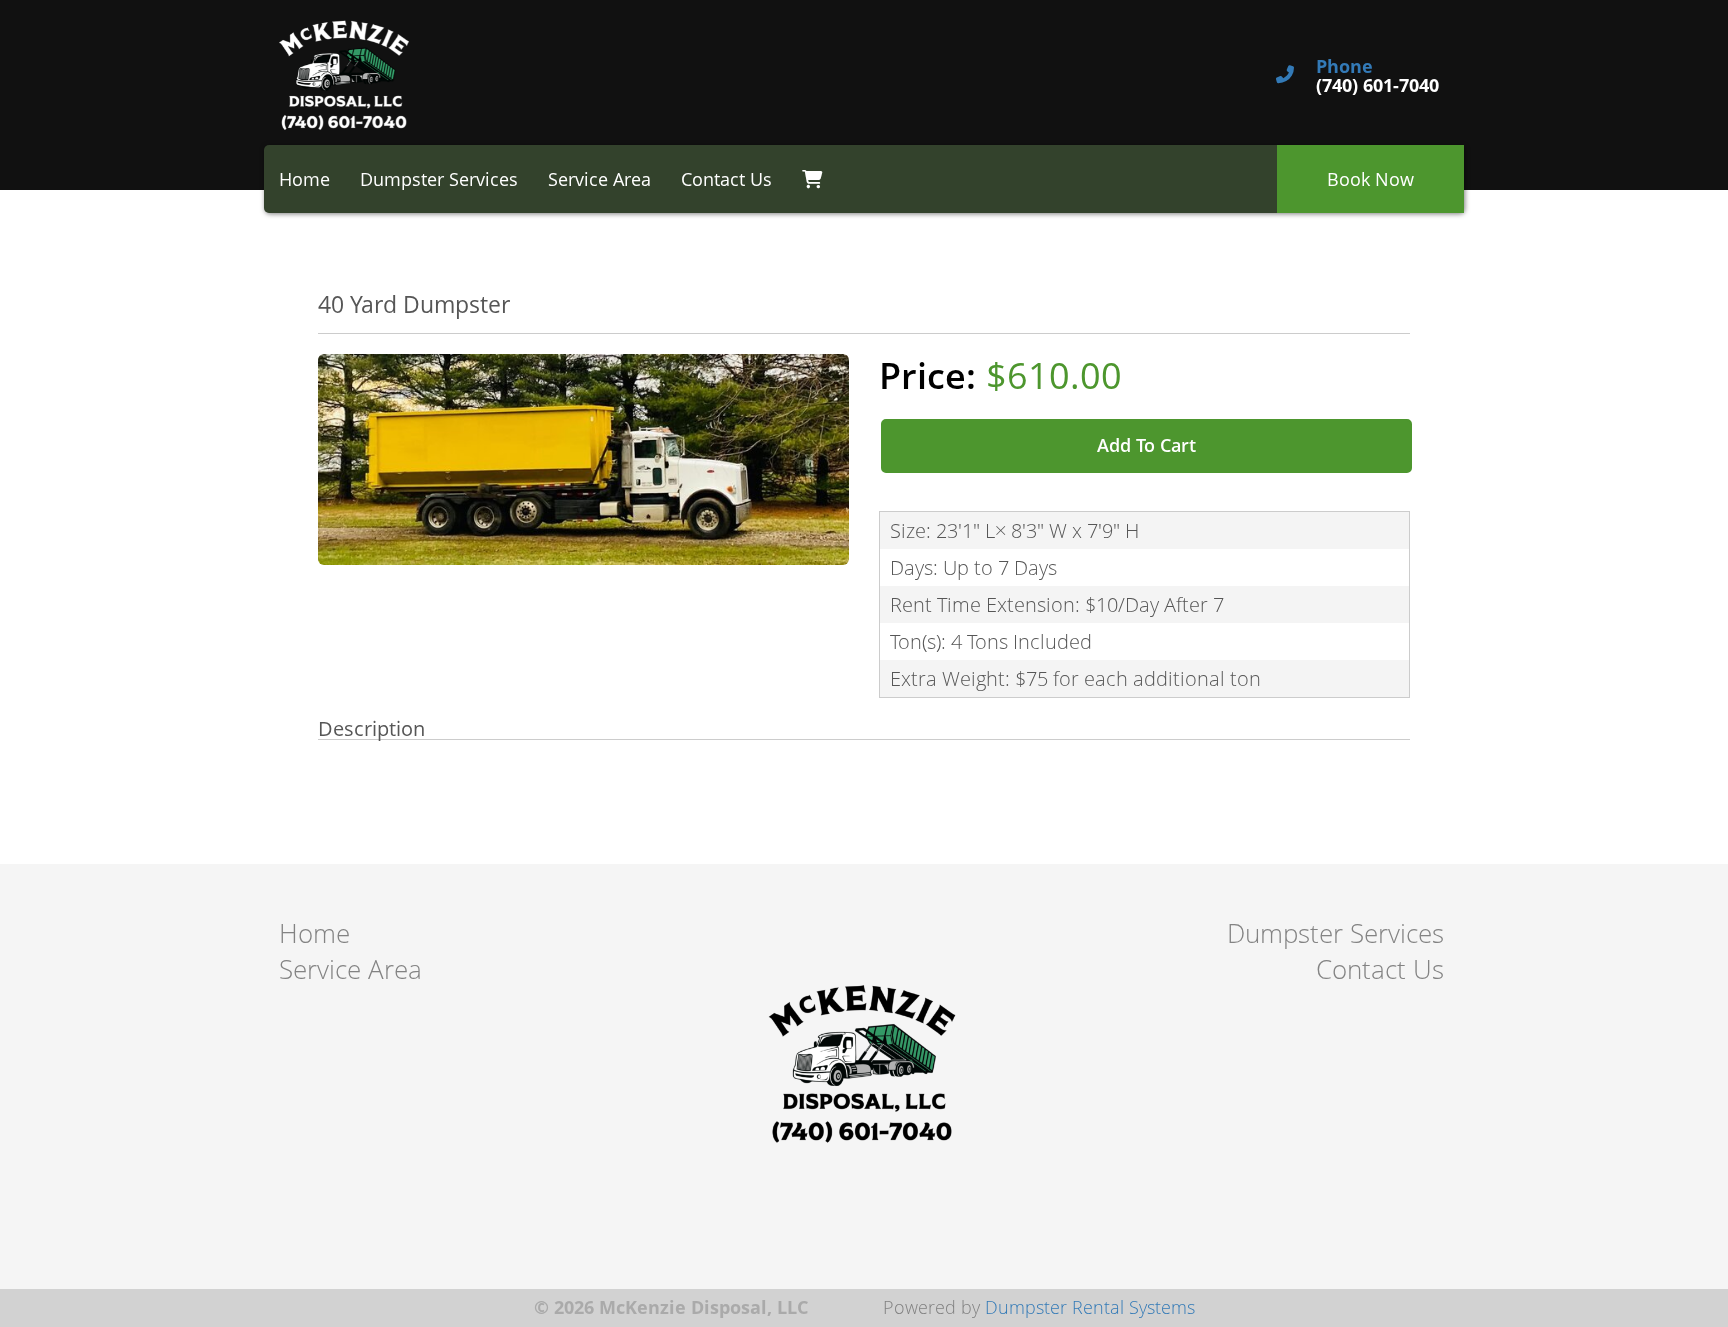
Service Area (599, 179)
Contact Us (726, 179)
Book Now (1370, 179)
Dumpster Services (439, 179)
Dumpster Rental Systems (1090, 1307)
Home (304, 179)
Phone (1344, 67)
